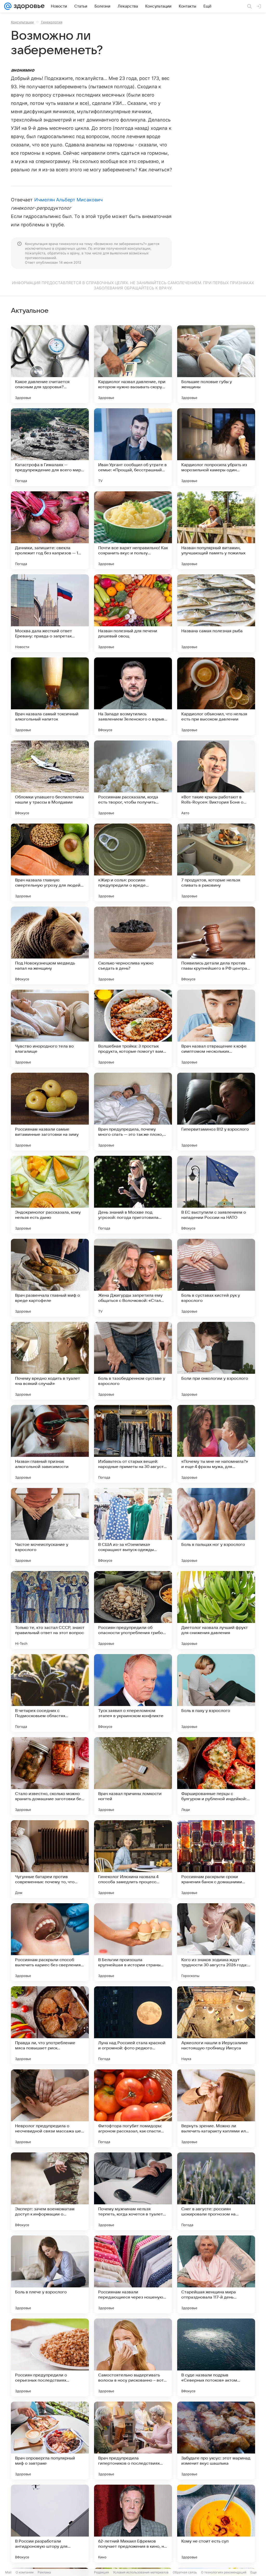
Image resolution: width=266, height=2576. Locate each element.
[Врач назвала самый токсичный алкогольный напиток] (50, 696)
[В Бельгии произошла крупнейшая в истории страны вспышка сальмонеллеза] (133, 1942)
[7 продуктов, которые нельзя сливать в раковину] (216, 862)
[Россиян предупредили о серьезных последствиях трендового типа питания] (50, 2357)
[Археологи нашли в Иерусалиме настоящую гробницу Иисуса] (216, 2025)
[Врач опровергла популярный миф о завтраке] (50, 2441)
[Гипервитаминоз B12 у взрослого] (216, 1112)
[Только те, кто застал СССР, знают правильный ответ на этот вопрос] (50, 1610)
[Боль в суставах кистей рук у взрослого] (216, 1278)
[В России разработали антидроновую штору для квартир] (50, 2524)
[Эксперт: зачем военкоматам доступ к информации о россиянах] (50, 2191)
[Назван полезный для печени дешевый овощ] (133, 613)
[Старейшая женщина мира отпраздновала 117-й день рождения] (216, 2274)
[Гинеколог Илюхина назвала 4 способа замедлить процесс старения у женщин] (133, 1859)
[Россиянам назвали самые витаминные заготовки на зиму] (50, 1112)
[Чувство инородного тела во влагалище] (50, 1029)
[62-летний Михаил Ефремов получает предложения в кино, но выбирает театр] (133, 2524)
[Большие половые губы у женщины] (216, 364)
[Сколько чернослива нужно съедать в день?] (133, 946)
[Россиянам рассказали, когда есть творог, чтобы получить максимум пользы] (133, 779)
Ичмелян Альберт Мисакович (68, 200)
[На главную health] (28, 6)
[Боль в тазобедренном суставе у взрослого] (133, 1361)
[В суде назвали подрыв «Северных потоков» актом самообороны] (216, 2357)
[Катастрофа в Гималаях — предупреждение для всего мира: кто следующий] (50, 447)
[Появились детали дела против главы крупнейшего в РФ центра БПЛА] (216, 946)
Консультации (22, 22)
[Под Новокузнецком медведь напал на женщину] (50, 946)
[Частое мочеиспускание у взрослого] (50, 1527)
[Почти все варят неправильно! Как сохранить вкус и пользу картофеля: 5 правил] (133, 530)
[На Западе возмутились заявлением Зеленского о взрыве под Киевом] (133, 696)
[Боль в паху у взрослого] (216, 1693)
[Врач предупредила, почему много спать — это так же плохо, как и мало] (133, 1112)
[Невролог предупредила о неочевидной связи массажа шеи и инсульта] (50, 2108)
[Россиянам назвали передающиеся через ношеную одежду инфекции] (133, 2274)
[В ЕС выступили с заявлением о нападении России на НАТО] (216, 1195)
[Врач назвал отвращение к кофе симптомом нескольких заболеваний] (216, 1029)
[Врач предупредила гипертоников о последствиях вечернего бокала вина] (133, 2441)
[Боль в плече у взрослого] (50, 2274)
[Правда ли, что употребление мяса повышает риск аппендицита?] (50, 2025)
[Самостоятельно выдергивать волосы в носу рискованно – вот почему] (133, 2357)
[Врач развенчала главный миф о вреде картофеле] (50, 1278)
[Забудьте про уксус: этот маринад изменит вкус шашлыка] (216, 2441)
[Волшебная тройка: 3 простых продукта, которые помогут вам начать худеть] (133, 1029)
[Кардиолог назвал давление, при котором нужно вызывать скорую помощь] (133, 364)
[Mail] (8, 6)
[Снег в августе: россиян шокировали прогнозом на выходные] (216, 2191)
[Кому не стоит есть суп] (216, 2524)
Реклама (44, 2572)
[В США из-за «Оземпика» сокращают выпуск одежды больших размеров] (133, 1527)
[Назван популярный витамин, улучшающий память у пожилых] (216, 530)
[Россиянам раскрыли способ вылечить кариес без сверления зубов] (50, 1942)
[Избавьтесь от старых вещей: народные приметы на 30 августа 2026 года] (133, 1444)
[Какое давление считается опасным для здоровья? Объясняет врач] (50, 364)
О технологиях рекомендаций (224, 2572)
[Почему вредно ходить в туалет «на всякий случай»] (50, 1361)
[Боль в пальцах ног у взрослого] (216, 1527)
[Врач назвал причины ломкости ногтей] (133, 1776)
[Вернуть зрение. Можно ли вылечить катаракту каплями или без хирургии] (216, 2108)
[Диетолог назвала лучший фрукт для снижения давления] (216, 1610)
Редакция (101, 2572)
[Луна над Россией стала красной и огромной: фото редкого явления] (133, 2025)
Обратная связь (185, 2572)
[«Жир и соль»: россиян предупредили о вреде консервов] (133, 862)
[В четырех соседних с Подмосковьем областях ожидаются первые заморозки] (50, 1693)
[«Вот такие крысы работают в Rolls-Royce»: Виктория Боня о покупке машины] (216, 779)
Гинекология (52, 22)
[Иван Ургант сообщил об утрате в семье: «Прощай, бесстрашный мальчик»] (133, 447)
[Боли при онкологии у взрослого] (216, 1361)
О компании (25, 2572)
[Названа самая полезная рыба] (216, 613)
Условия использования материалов (141, 2572)
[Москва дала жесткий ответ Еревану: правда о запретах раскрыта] (50, 613)
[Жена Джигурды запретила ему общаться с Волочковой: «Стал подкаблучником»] (133, 1278)
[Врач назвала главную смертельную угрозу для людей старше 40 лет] (50, 862)
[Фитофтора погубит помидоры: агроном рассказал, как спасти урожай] (133, 2108)
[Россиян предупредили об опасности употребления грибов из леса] (133, 1610)
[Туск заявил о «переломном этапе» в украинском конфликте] (133, 1693)
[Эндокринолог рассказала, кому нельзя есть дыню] (50, 1195)
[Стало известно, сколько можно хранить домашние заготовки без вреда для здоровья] (50, 1776)
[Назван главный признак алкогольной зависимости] (50, 1444)
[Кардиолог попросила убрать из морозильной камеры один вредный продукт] (216, 447)
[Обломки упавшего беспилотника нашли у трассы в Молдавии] (50, 779)
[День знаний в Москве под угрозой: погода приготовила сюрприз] (133, 1195)
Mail (8, 2572)
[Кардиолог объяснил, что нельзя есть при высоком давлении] (216, 696)
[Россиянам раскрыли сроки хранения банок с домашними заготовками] (216, 1859)
